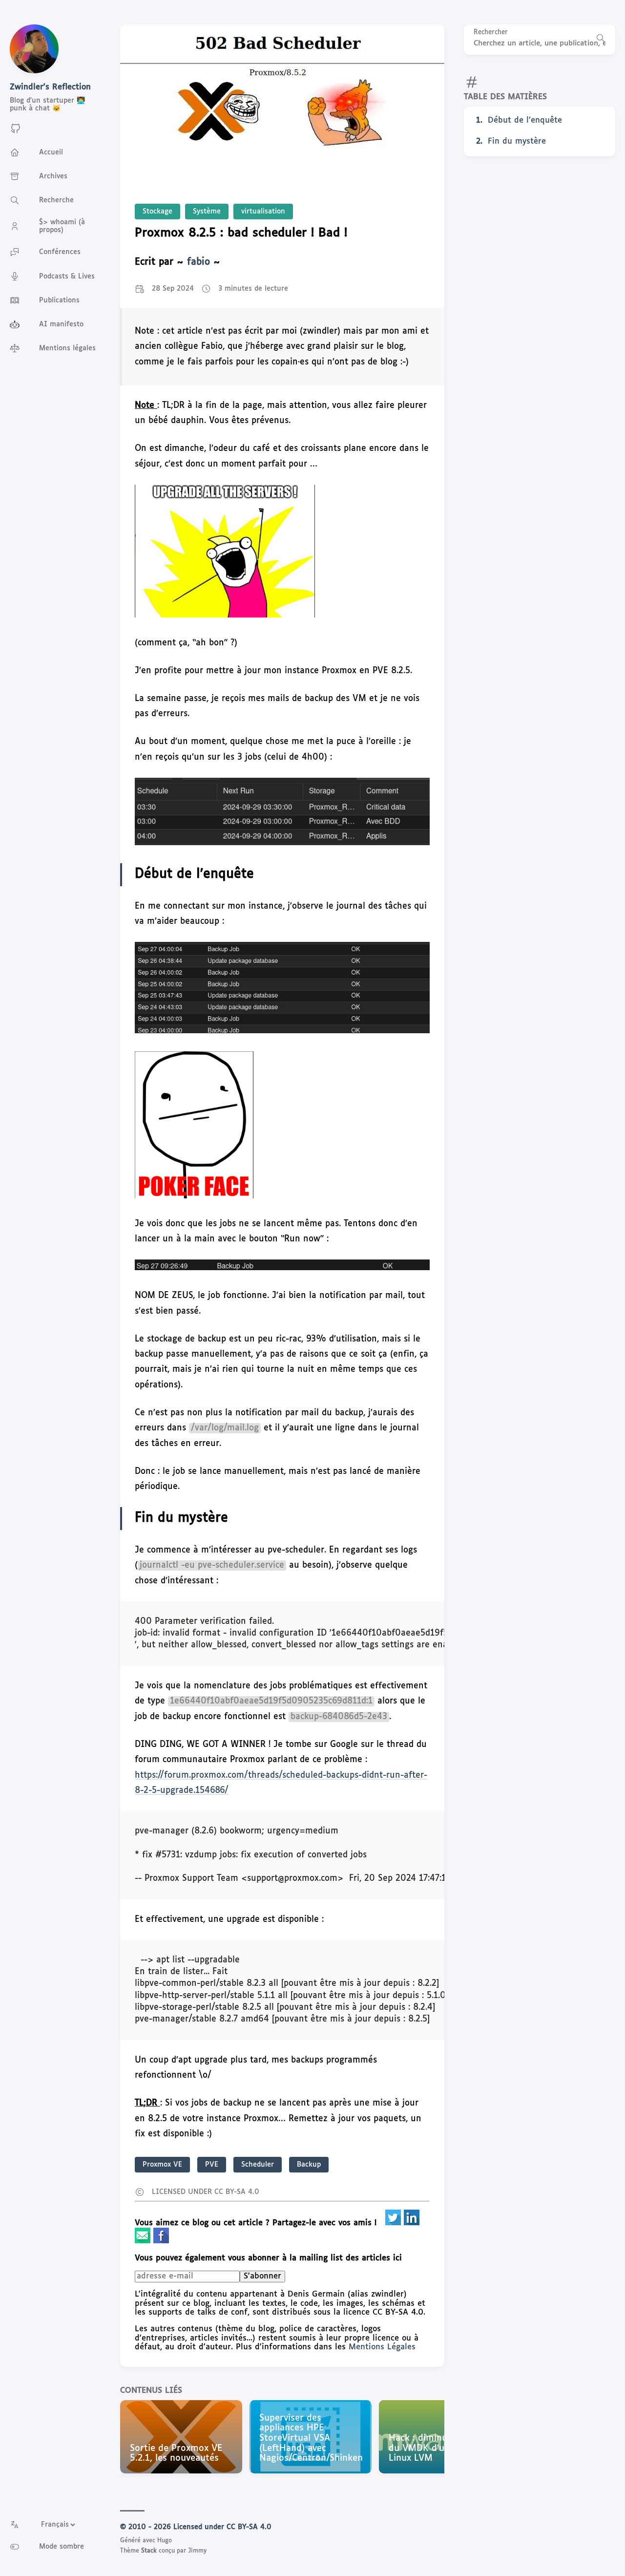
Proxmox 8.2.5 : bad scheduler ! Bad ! (241, 233)
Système (207, 212)
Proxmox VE (162, 2165)
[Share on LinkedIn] (412, 2223)
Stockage (157, 212)
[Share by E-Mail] (144, 2241)
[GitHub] (16, 132)
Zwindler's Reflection (50, 87)
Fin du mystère (517, 141)
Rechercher (491, 32)
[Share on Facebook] (161, 2241)
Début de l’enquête (525, 120)
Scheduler (258, 2165)
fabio (198, 262)
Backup (309, 2165)
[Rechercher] (601, 40)
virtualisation (263, 212)
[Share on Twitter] (395, 2223)
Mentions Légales (382, 2347)
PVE (212, 2165)
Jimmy (197, 2551)
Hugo (165, 2541)
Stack (149, 2551)
